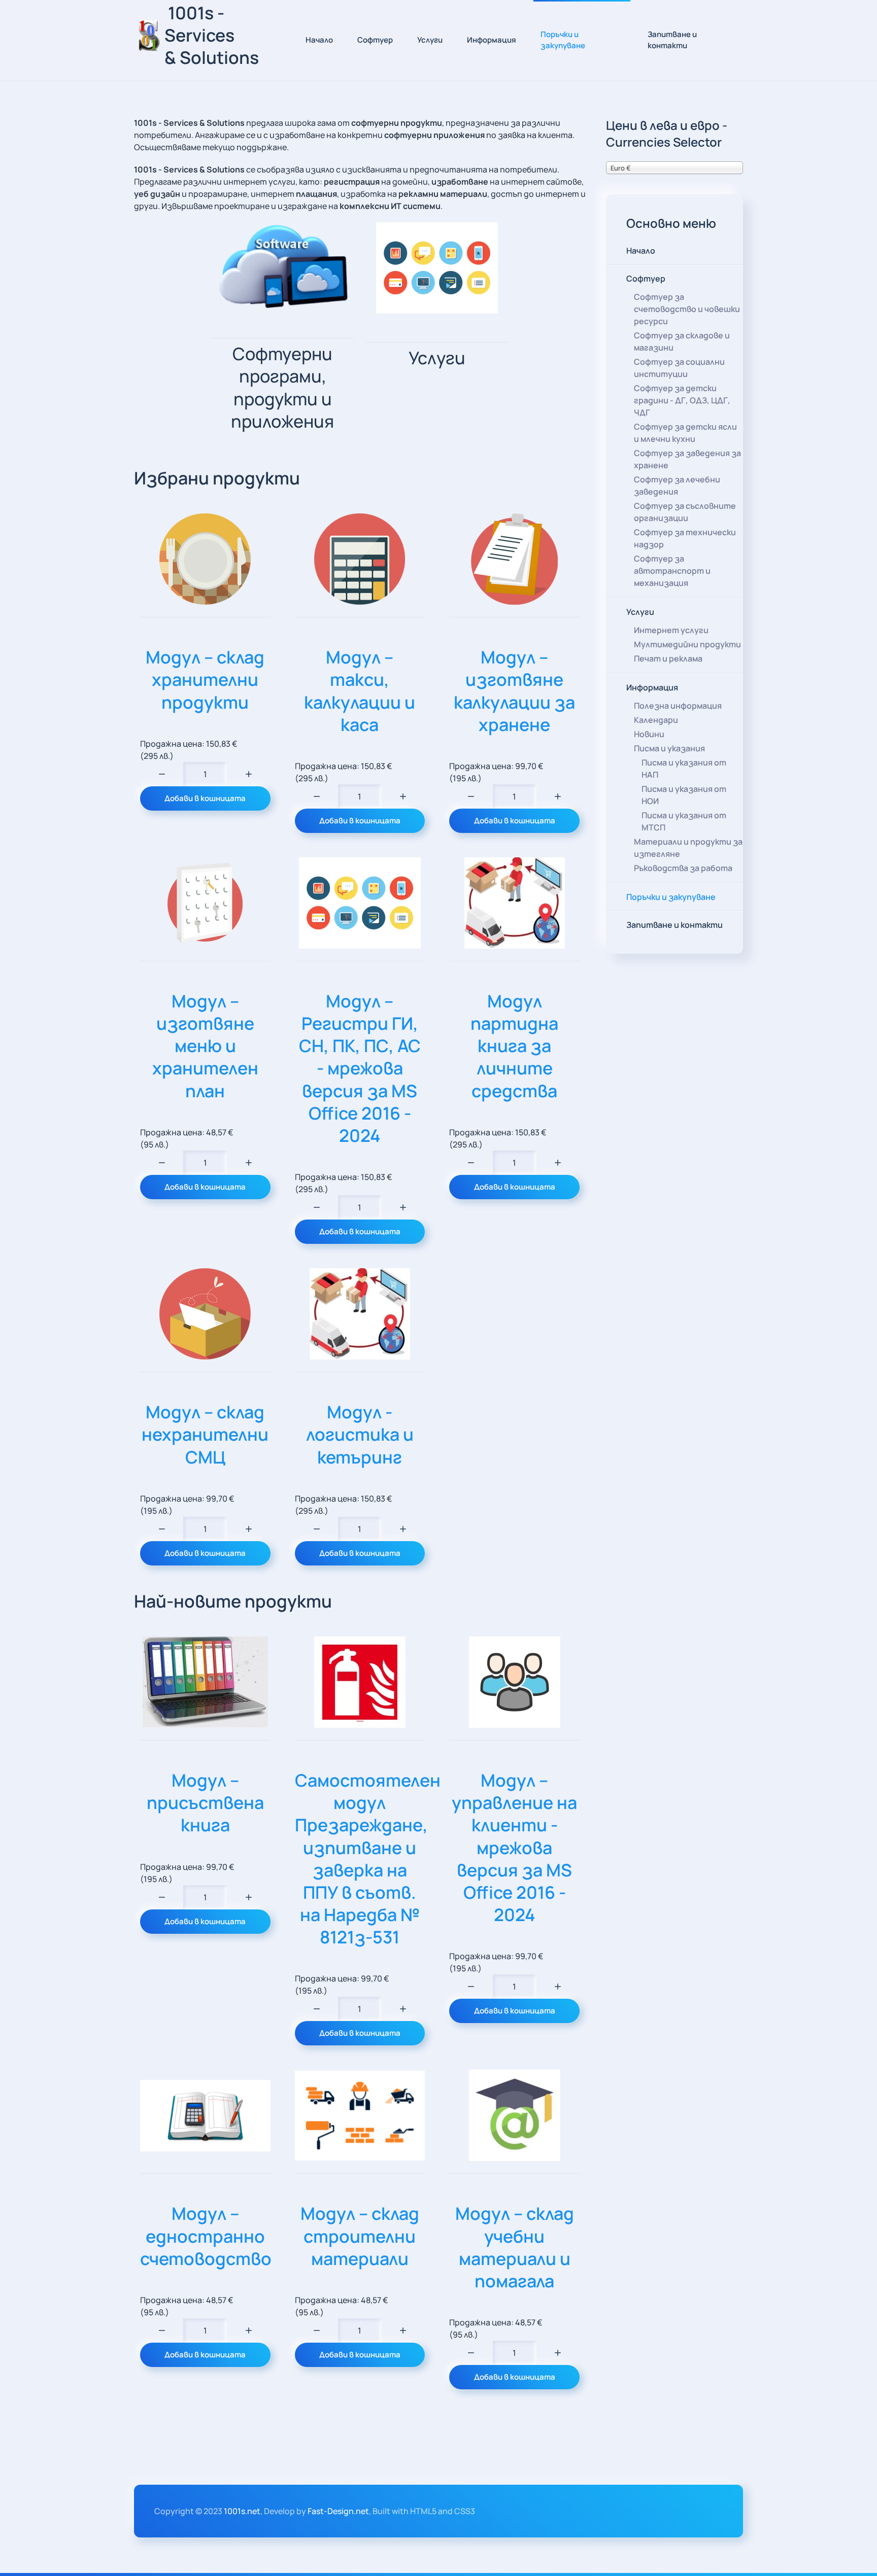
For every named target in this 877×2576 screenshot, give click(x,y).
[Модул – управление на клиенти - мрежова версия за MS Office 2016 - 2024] (514, 1682)
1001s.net (242, 2511)
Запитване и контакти (672, 40)
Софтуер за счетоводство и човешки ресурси (687, 309)
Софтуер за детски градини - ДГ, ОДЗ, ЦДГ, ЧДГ (682, 400)
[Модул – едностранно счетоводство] (205, 2116)
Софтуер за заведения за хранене (687, 459)
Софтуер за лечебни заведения (677, 485)
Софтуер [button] (375, 40)
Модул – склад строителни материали (360, 2236)
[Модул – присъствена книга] (205, 1682)
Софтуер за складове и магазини (682, 341)
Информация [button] (492, 40)
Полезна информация (678, 706)
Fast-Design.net (338, 2511)
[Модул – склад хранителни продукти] (205, 559)
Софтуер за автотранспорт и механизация (672, 571)
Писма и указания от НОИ (684, 795)
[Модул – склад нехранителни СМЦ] (205, 1314)
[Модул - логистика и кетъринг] (360, 1314)
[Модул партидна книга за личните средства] (514, 903)
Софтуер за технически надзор (685, 538)
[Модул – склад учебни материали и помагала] (514, 2115)
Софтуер (646, 279)
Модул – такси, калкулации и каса (360, 691)
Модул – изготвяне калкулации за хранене (514, 691)
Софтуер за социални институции (679, 368)
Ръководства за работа (683, 868)
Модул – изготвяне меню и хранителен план (205, 1046)
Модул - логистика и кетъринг (360, 1434)
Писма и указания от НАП (684, 769)
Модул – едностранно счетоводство (206, 2236)
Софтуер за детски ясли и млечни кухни (685, 433)
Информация (652, 687)
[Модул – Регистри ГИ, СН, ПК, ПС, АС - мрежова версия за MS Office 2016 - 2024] (360, 903)
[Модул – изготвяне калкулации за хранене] (514, 559)
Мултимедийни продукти (687, 644)
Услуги (640, 612)
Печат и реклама (668, 658)
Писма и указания (669, 748)
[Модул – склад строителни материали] (360, 2116)
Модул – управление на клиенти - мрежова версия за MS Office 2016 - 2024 (514, 1847)
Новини (649, 734)
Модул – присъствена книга (205, 1802)
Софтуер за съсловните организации (685, 512)
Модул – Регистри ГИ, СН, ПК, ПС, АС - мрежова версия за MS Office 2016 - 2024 (360, 1068)
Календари (656, 720)
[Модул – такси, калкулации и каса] (360, 559)
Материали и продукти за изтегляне (688, 848)
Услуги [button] (430, 40)
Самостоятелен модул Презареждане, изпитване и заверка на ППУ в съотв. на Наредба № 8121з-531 (368, 1858)
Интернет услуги (671, 630)
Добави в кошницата (205, 798)
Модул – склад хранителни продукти (205, 679)
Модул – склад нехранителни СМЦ (205, 1434)
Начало (319, 40)
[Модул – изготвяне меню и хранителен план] (205, 903)
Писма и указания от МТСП (684, 821)
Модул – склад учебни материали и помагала (515, 2247)
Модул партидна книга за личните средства (514, 1046)
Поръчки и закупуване (563, 40)
